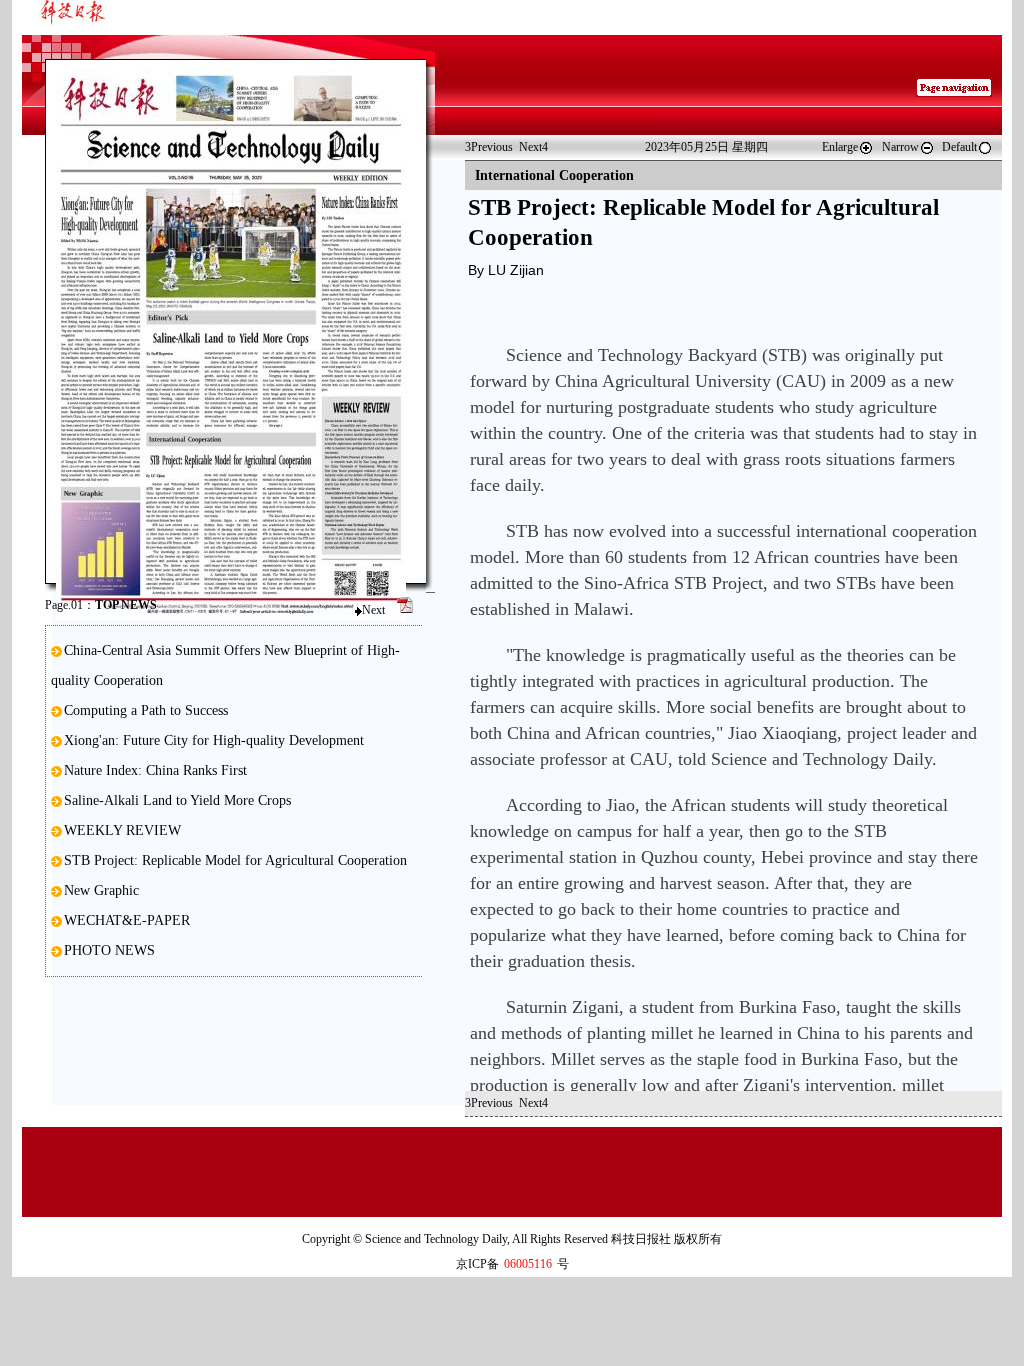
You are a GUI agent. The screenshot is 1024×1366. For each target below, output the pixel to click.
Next (373, 610)
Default (959, 147)
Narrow (900, 147)
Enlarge (840, 147)
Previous (489, 147)
